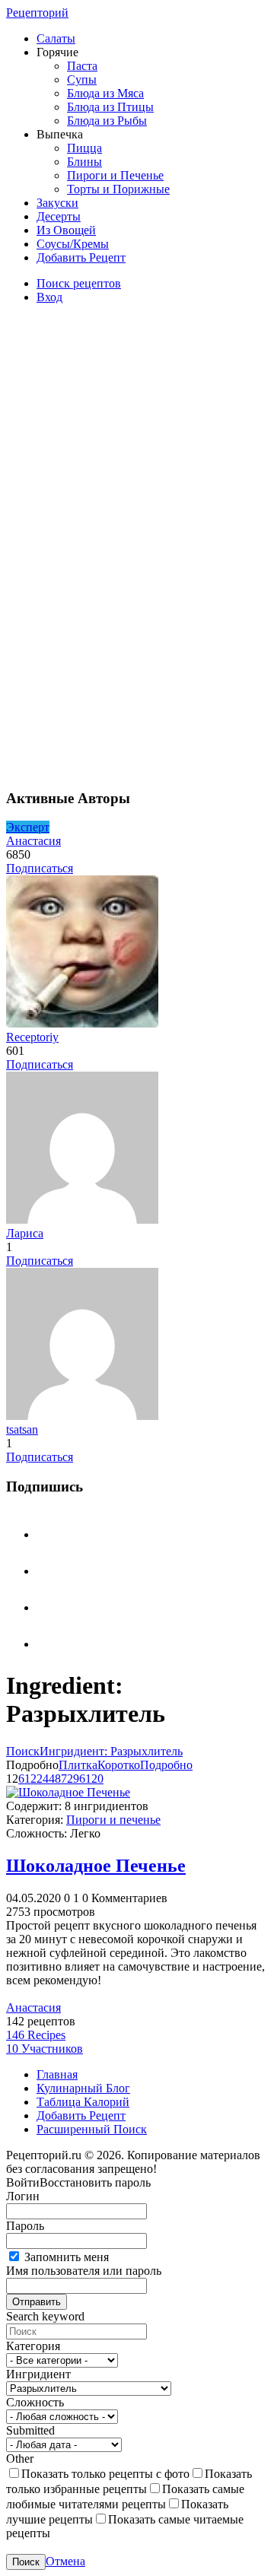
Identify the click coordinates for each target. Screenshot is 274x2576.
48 (55, 1779)
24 (43, 1779)
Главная (57, 2074)
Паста (82, 66)
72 (67, 1779)
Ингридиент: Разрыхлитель (111, 1751)
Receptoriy (32, 1037)
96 (79, 1779)
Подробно (166, 1765)
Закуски (57, 203)
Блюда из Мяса (105, 93)
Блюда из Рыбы (107, 121)
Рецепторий (37, 13)
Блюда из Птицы (110, 107)
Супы (82, 79)
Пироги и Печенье (115, 175)
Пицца (84, 148)
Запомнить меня (65, 2257)
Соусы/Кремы (73, 244)
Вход (49, 297)
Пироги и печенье (113, 1820)
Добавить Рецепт (81, 257)
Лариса (25, 1233)
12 (30, 1779)
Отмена (65, 2561)
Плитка (78, 1765)
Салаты (56, 38)
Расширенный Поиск (92, 2129)
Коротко (119, 1765)
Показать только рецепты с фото (105, 2474)
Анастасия (33, 841)
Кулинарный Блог (83, 2088)
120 (94, 1779)
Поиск (23, 1751)
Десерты (59, 216)
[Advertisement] (120, 545)
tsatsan (22, 1429)
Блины (84, 162)
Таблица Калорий (83, 2102)
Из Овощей (66, 230)
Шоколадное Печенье (96, 1866)
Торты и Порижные (118, 189)
